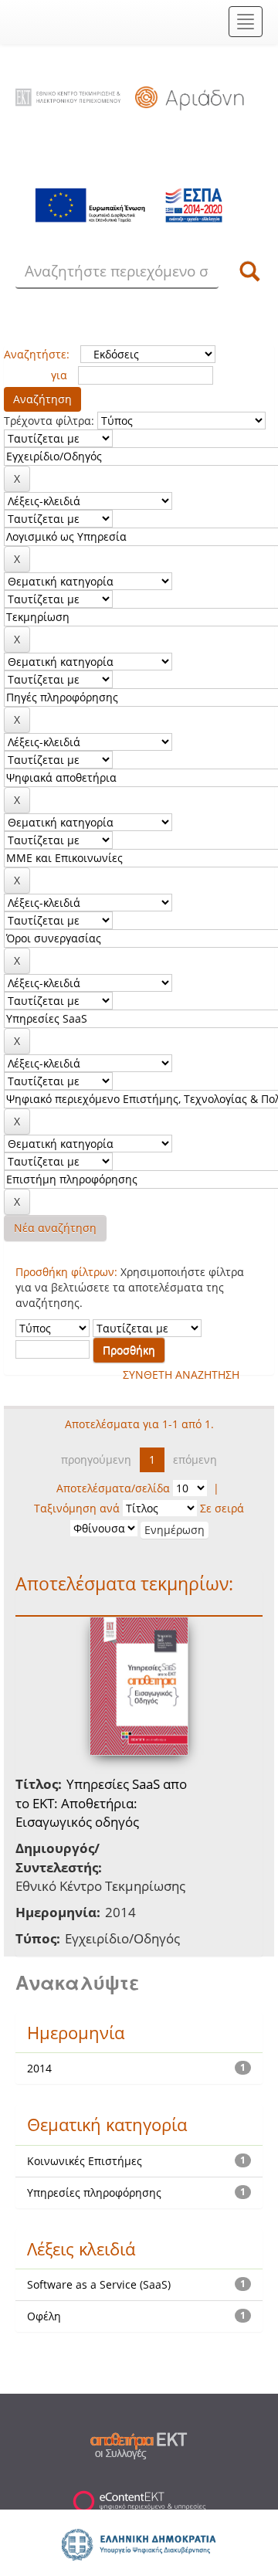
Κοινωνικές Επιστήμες (85, 2161)
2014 (39, 2068)
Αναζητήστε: (37, 354)
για (59, 375)
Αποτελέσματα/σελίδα (113, 1488)
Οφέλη (44, 2316)
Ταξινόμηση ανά (77, 1508)
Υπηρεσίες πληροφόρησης (94, 2192)
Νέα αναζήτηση (55, 1228)
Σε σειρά (222, 1508)
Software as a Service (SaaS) (99, 2284)
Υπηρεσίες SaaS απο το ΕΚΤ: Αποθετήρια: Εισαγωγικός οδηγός (101, 1803)
